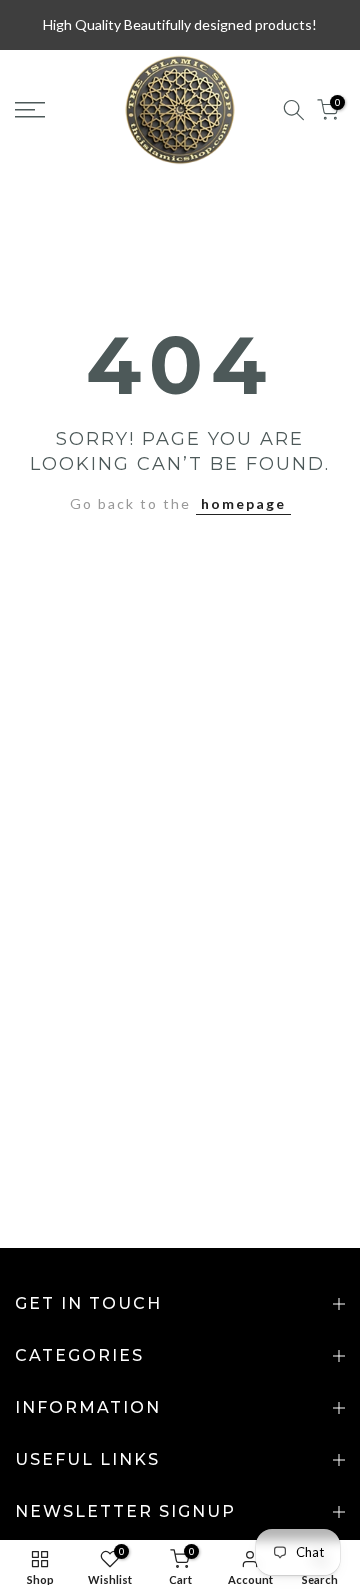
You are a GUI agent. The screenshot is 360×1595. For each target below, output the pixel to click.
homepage (243, 503)
